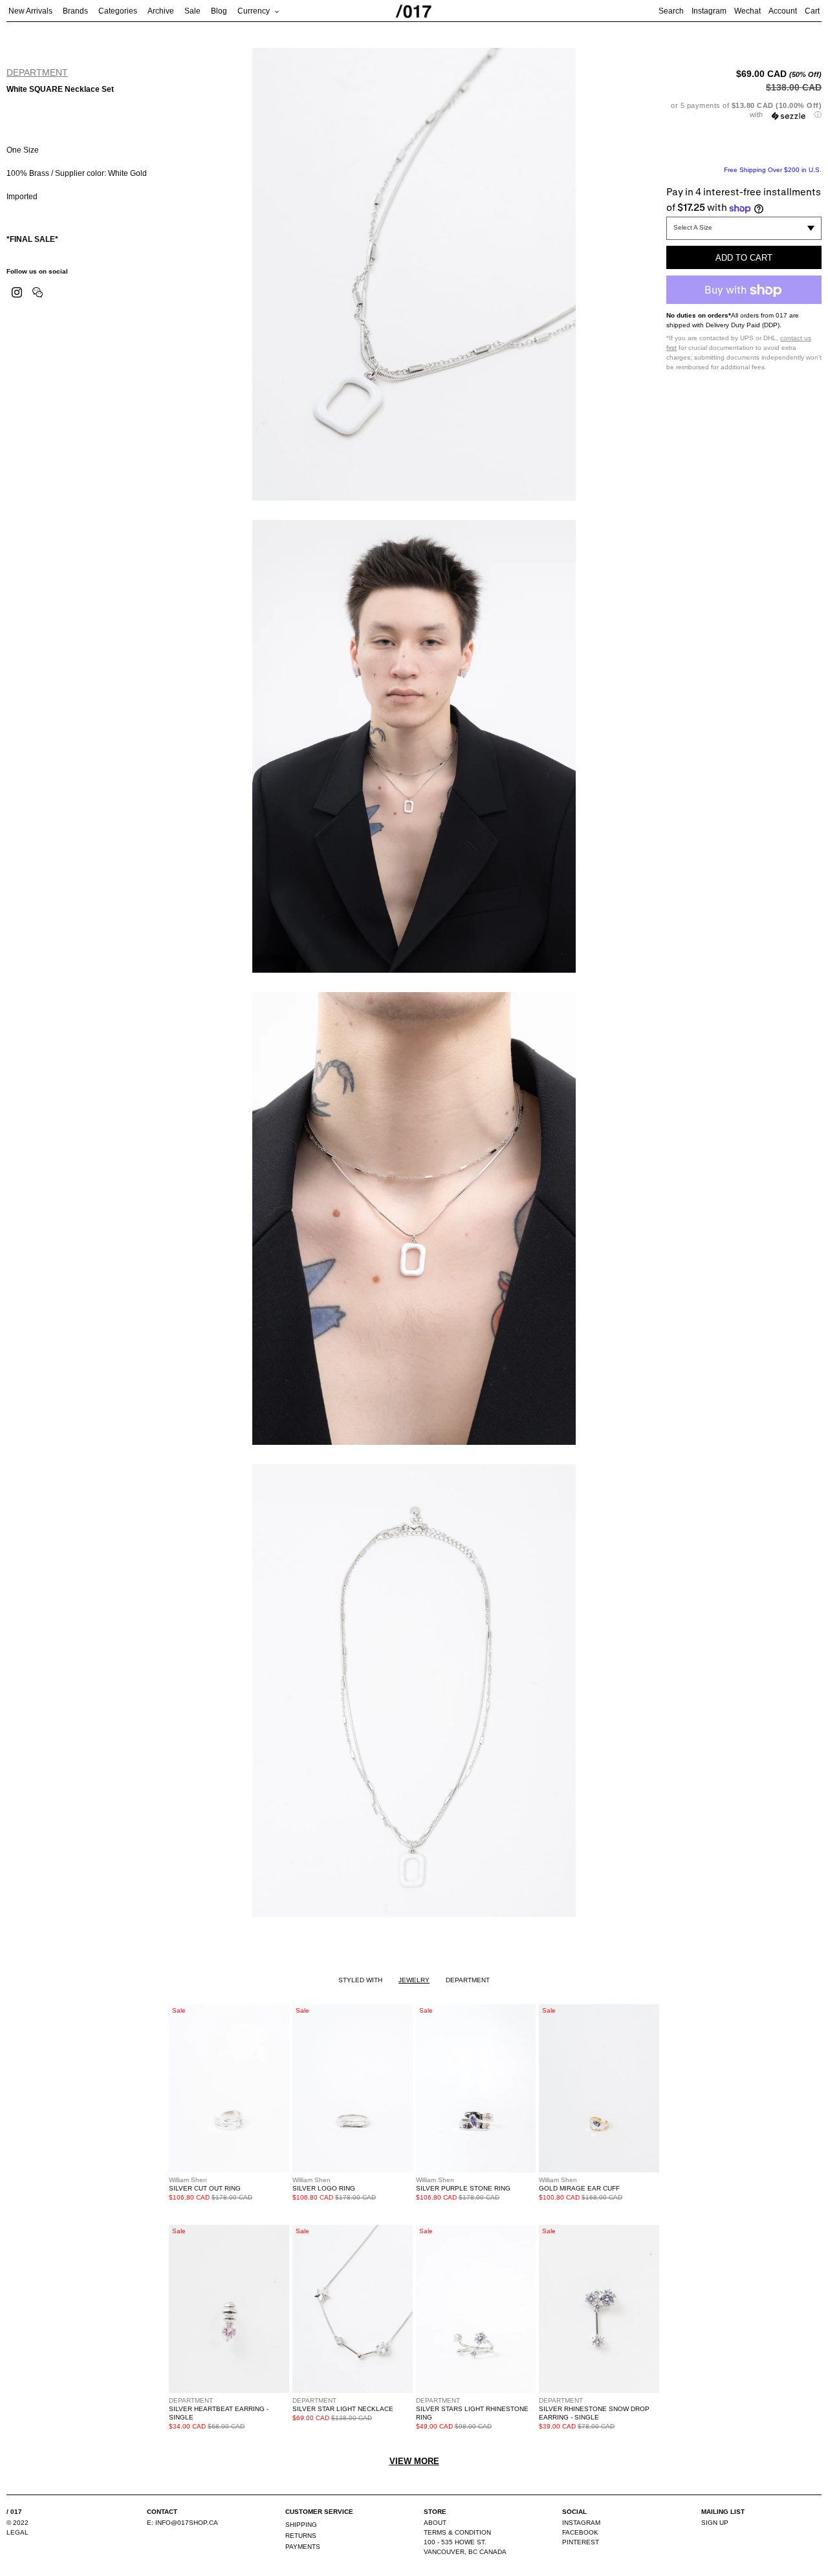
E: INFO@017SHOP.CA (182, 2523)
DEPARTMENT (37, 72)
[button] (744, 110)
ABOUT (435, 2523)
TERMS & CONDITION (457, 2532)
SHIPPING (301, 2525)
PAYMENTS (303, 2547)
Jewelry (414, 1980)
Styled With (360, 1980)
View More (414, 2461)
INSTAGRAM (581, 2523)
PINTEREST (581, 2542)
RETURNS (301, 2536)
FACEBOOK (580, 2532)
